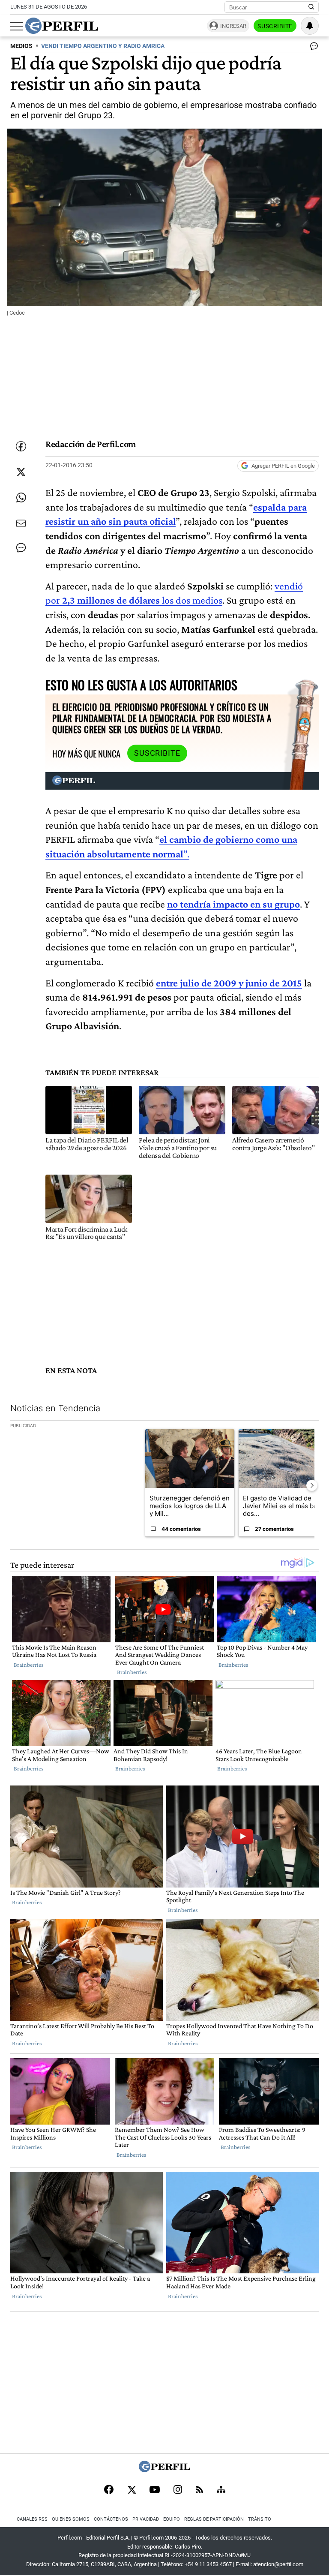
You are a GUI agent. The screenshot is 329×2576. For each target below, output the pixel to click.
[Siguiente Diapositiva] (312, 1485)
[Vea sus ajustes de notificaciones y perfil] (310, 26)
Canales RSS (32, 2519)
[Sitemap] (221, 2490)
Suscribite (275, 26)
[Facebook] (109, 2490)
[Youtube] (155, 2490)
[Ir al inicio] (62, 26)
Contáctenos (111, 2519)
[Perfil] (164, 2469)
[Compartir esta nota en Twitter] (21, 472)
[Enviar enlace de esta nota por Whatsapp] (21, 498)
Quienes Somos (71, 2519)
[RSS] (199, 2490)
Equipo (172, 2519)
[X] (132, 2490)
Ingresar (233, 26)
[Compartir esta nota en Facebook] (21, 446)
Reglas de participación (214, 2519)
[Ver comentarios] (312, 48)
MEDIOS (21, 46)
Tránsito (260, 2519)
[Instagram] (178, 2490)
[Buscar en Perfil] (311, 7)
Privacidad (146, 2519)
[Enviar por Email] (21, 523)
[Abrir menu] (17, 26)
